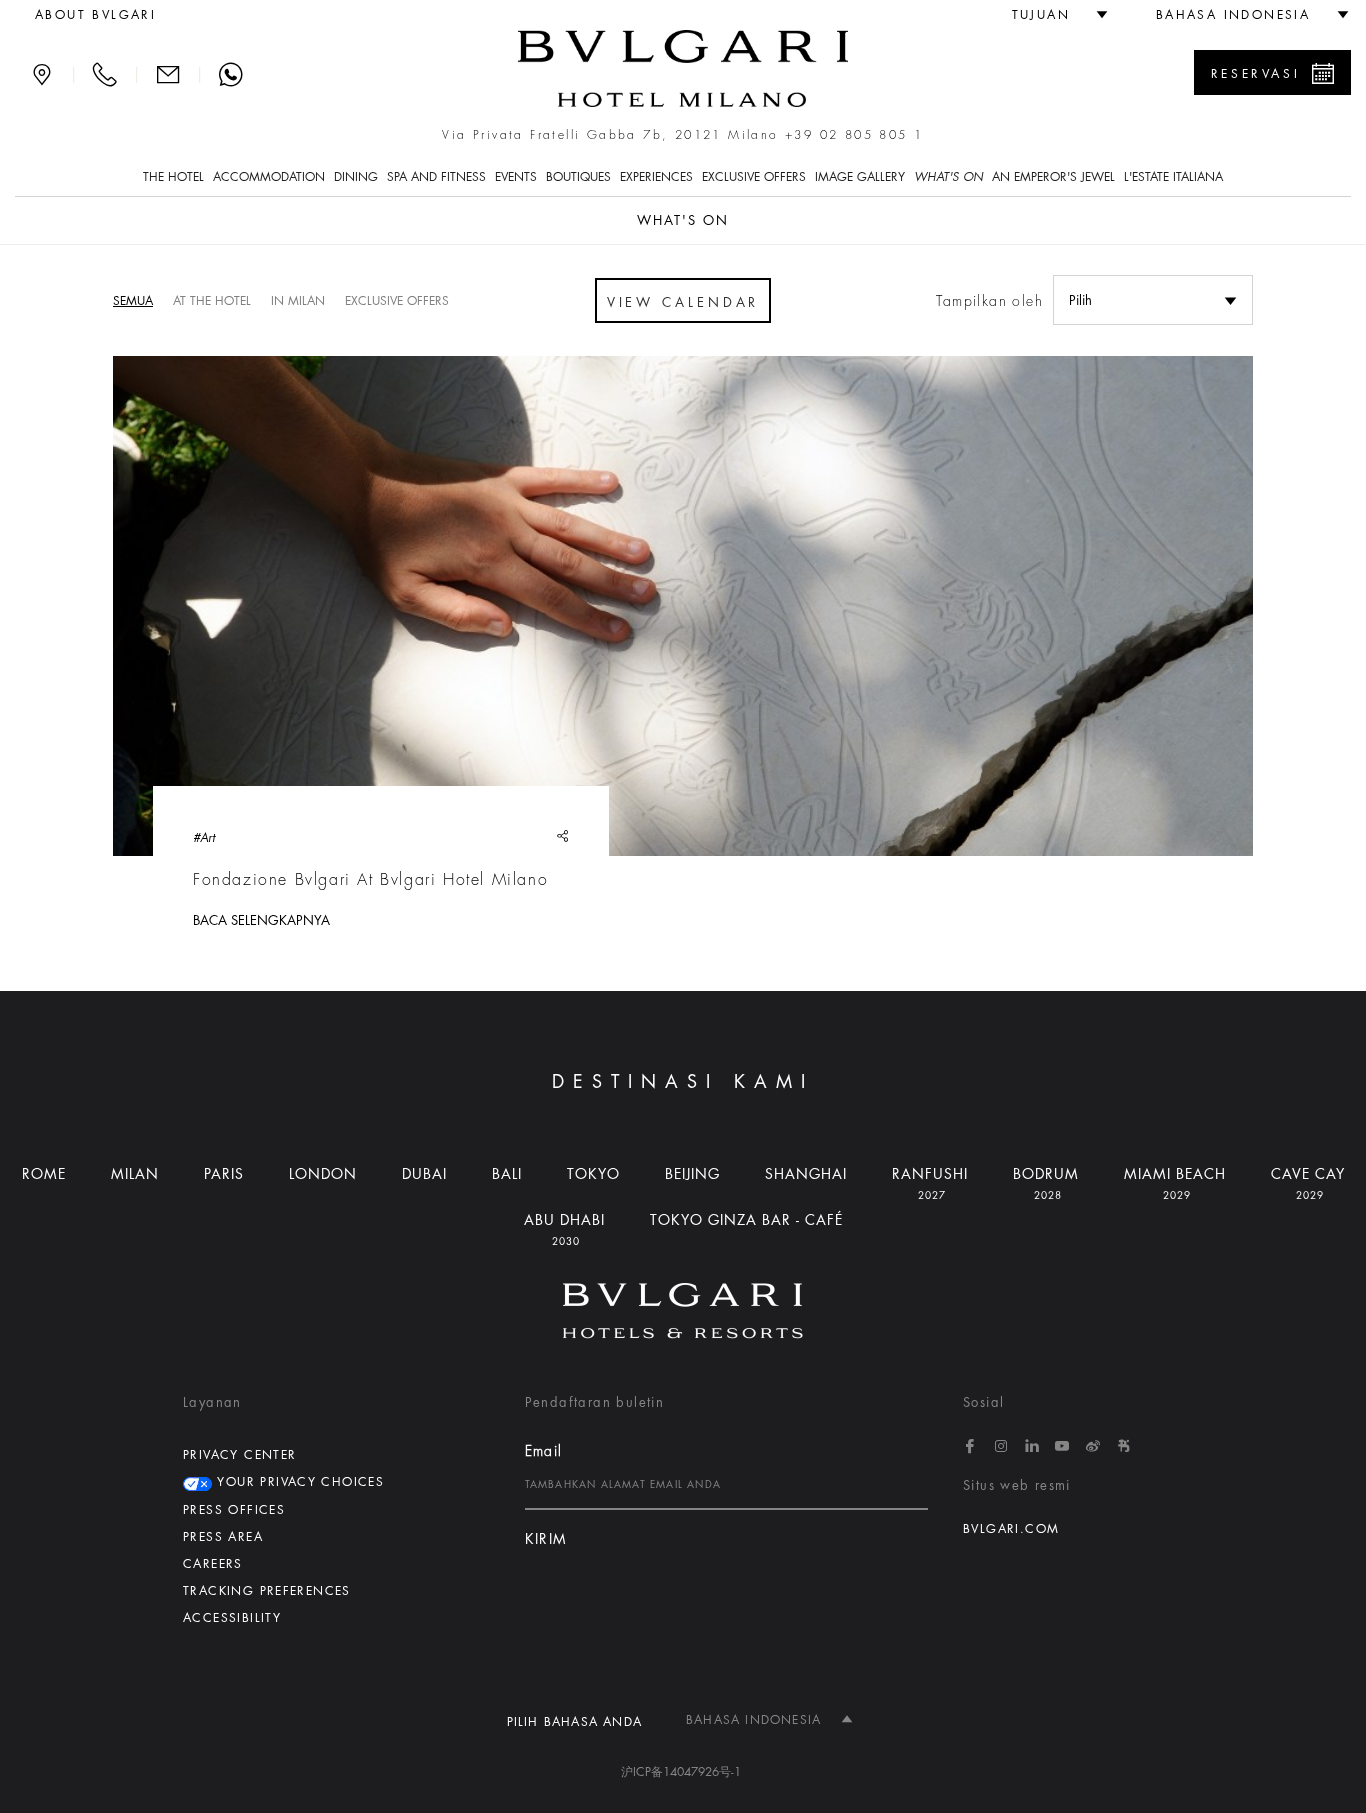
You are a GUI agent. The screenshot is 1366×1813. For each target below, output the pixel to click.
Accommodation (269, 177)
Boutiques (578, 177)
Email (544, 1451)
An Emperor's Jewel (1053, 177)
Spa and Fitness (436, 177)
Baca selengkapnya (261, 920)
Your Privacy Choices (298, 1482)
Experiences (656, 177)
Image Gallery (860, 177)
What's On (948, 177)
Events (516, 177)
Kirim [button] (546, 1539)
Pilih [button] (1080, 300)
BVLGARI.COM (1011, 1529)
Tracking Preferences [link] (267, 1591)
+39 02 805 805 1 (854, 135)
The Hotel (173, 177)
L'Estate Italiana (1173, 177)
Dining (356, 177)
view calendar (683, 302)
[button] (1051, 15)
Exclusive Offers (754, 177)
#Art (204, 838)
